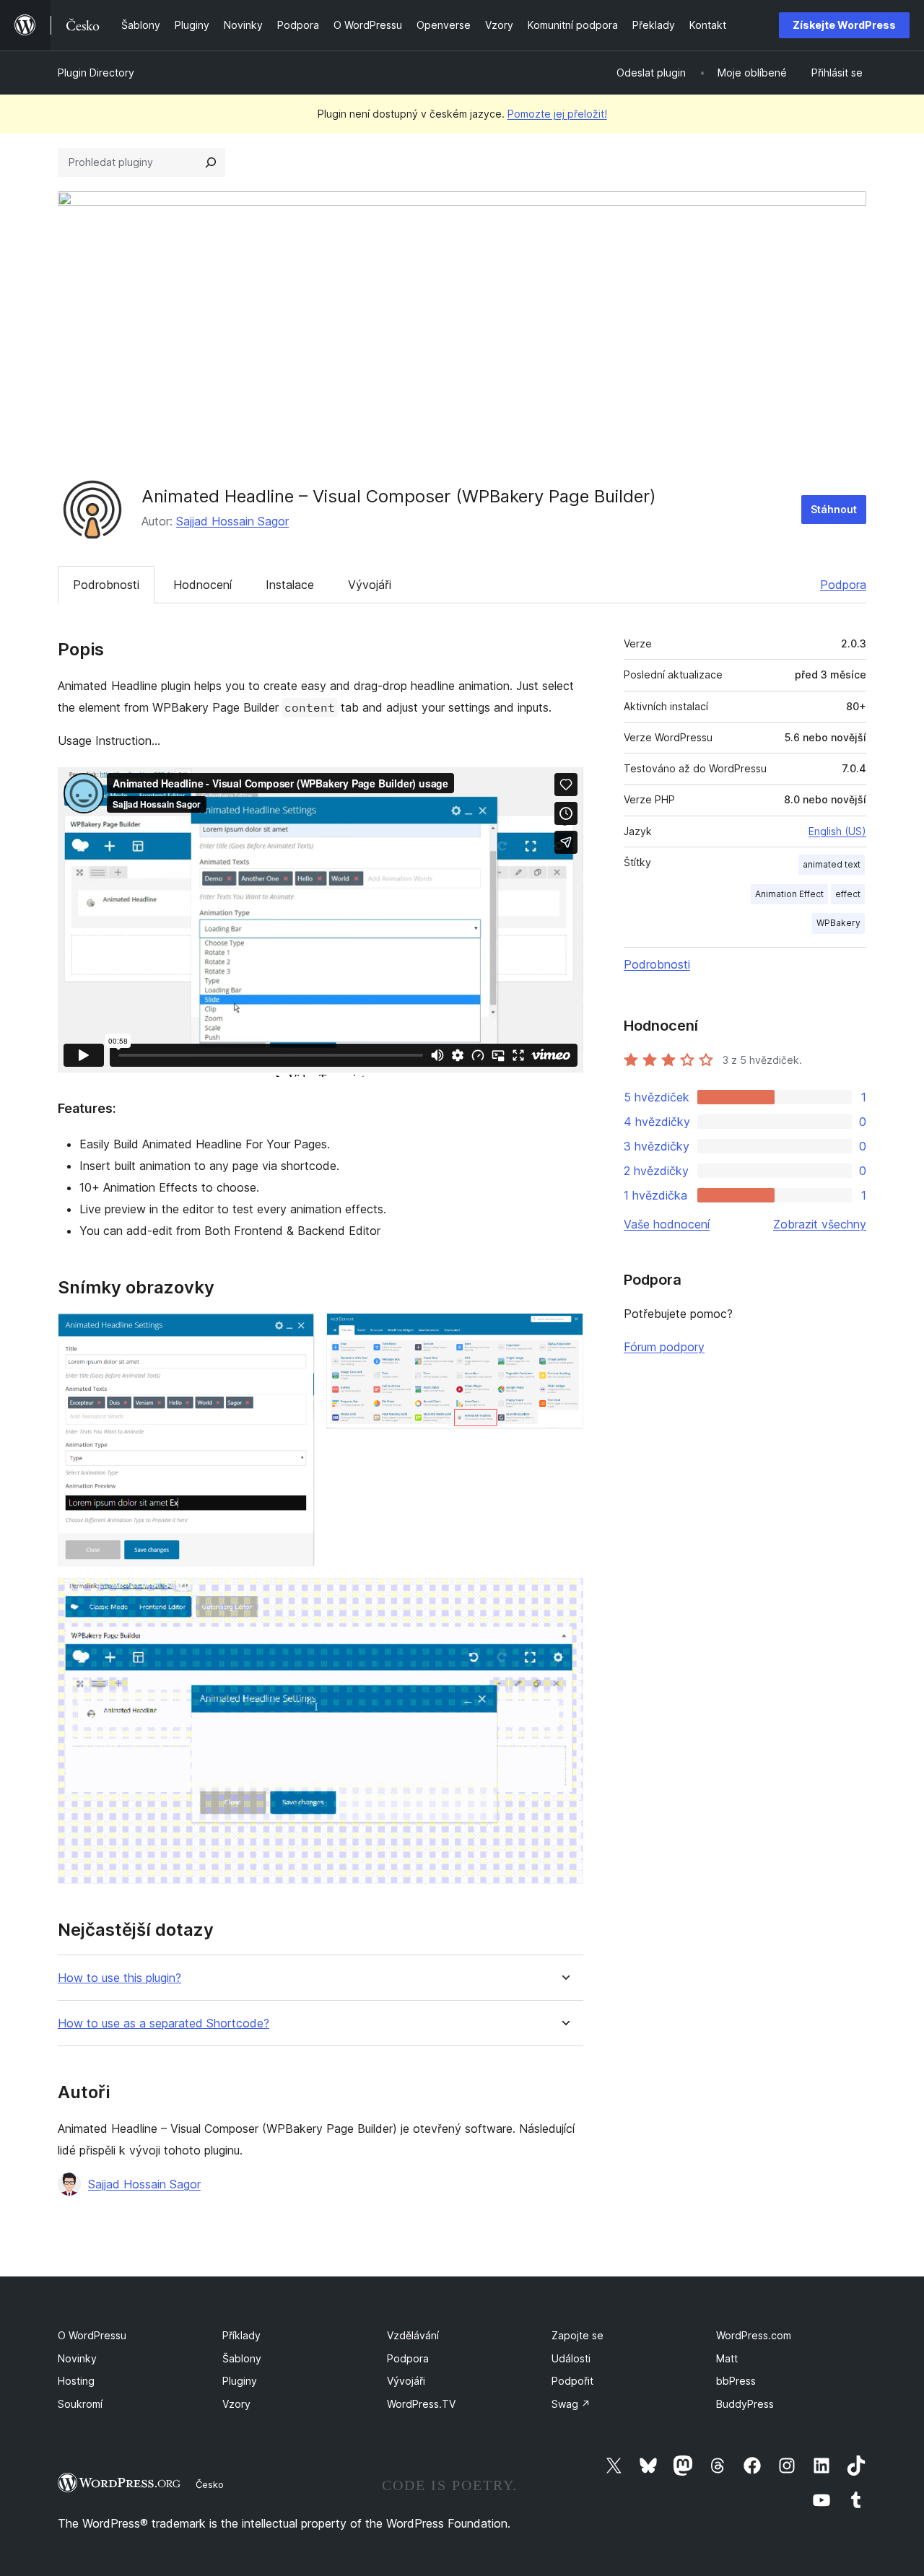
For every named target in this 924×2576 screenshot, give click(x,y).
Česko (210, 2484)
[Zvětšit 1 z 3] (295, 1332)
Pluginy (240, 2381)
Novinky (77, 2358)
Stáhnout (834, 509)
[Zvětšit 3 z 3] (564, 1597)
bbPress (736, 2381)
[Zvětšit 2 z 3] (564, 1332)
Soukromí (80, 2404)
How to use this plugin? (119, 1978)
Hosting (76, 2381)
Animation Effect (789, 894)
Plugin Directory (96, 73)
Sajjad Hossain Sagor (232, 521)
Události (571, 2358)
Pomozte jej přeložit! (557, 114)
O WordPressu (92, 2335)
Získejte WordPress (844, 25)
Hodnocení (202, 585)
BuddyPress (745, 2404)
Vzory (236, 2404)
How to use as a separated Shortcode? (164, 2023)
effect (848, 894)
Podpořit (572, 2381)
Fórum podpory (664, 1347)
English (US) (837, 831)
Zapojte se (577, 2335)
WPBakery (838, 923)
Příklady (241, 2335)
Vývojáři (370, 585)
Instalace (290, 585)
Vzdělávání (413, 2335)
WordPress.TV (421, 2404)
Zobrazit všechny (820, 1224)
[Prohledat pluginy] (211, 162)
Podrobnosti (106, 585)
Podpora (843, 585)
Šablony (242, 2358)
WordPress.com (754, 2335)
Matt (727, 2358)
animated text (832, 864)
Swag (571, 2404)
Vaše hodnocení (667, 1224)
